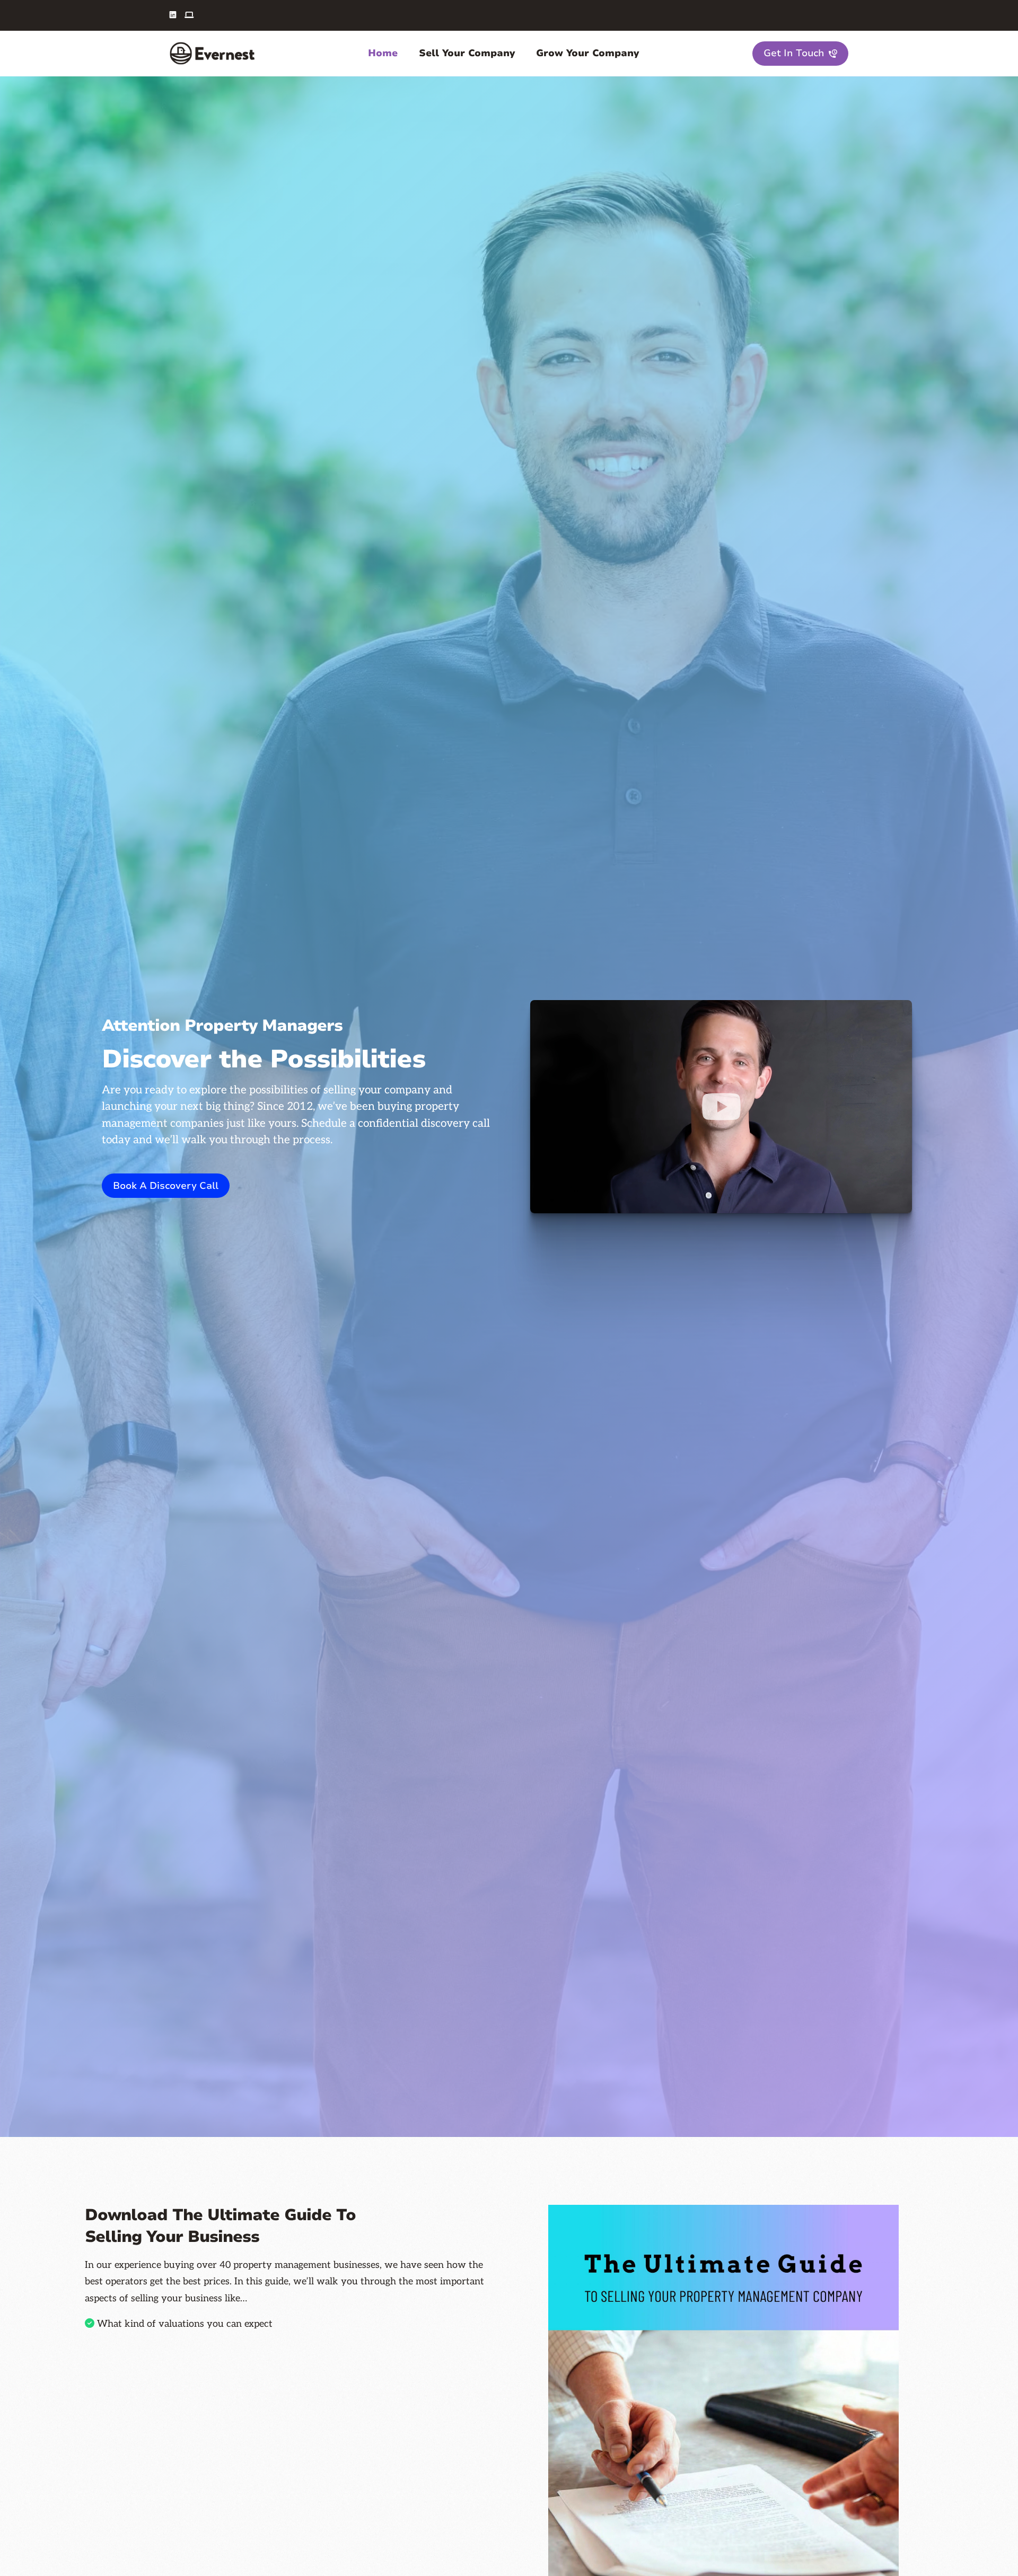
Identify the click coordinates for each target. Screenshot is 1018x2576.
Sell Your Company (467, 53)
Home (383, 53)
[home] (212, 53)
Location (100, 2558)
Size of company (325, 2558)
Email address (109, 2499)
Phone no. (314, 2499)
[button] (383, 53)
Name (95, 2442)
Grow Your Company (587, 53)
